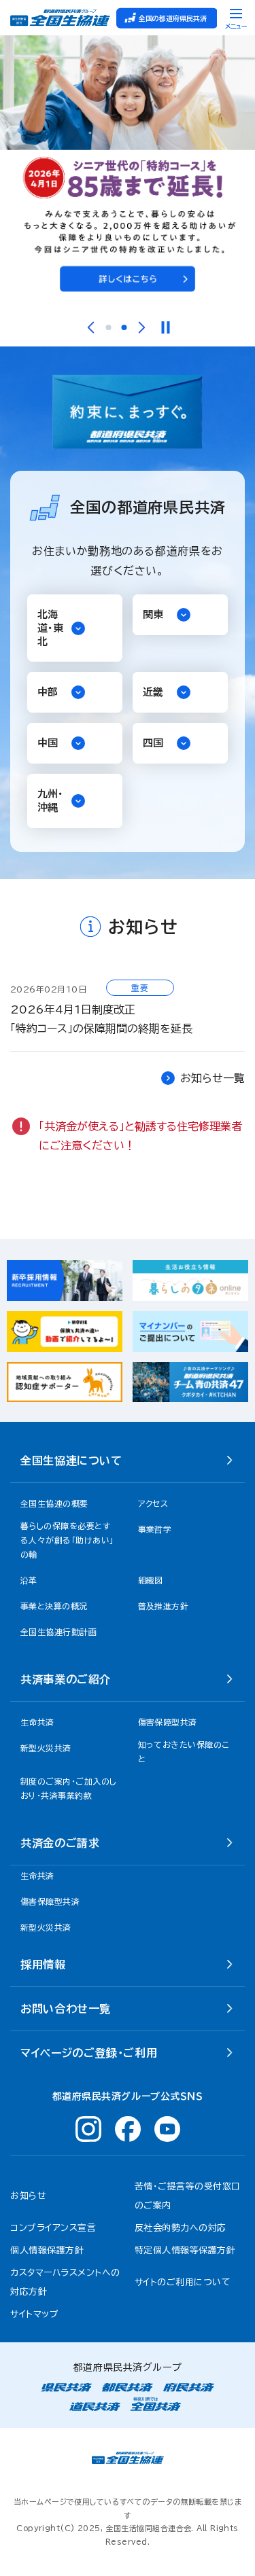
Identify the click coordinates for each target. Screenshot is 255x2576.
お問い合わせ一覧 (66, 2009)
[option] (128, 171)
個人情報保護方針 (47, 2250)
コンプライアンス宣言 (53, 2228)
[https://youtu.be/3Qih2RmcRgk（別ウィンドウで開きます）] (190, 1382)
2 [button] (124, 327)
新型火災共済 (46, 1927)
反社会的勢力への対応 (181, 2228)
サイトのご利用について (183, 2282)
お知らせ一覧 (213, 1078)
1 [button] (108, 327)
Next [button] (141, 327)
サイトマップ (34, 2314)
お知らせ (28, 2196)
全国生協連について (71, 1461)
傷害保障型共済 (50, 1901)
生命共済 (37, 1876)
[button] (75, 628)
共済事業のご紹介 (66, 1679)
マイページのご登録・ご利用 (89, 2053)
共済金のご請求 (60, 1843)
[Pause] (165, 327)
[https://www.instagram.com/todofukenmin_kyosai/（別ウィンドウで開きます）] (88, 2129)
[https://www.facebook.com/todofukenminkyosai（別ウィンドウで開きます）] (128, 2129)
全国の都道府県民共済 (173, 18)
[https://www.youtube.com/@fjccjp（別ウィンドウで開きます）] (167, 2129)
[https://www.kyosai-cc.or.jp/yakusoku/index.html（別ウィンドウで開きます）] (128, 171)
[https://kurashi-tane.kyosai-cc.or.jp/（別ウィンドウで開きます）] (190, 1281)
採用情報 (43, 1965)
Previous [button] (90, 327)
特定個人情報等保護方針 (185, 2250)
